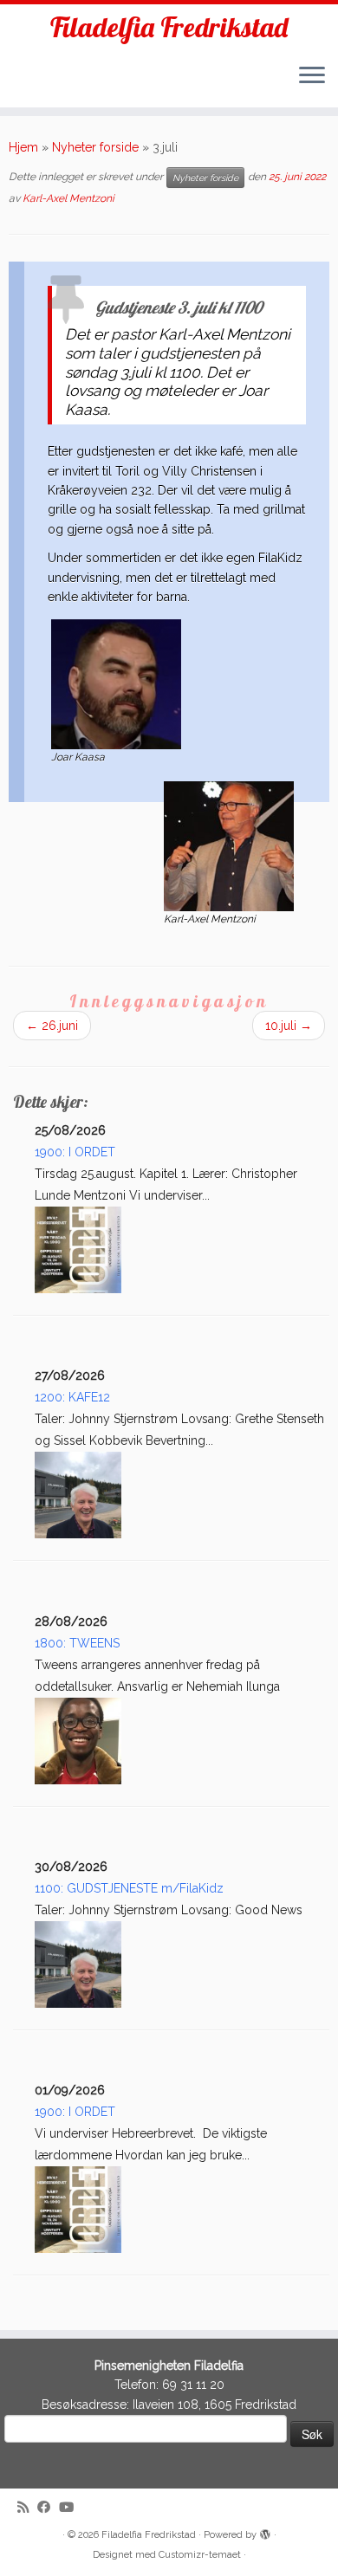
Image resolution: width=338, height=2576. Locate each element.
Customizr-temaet (200, 2555)
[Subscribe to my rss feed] (27, 2508)
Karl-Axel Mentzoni (68, 198)
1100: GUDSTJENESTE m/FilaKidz (129, 1888)
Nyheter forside (95, 147)
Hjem (23, 147)
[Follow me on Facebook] (48, 2508)
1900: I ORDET (75, 1152)
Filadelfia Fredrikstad (169, 27)
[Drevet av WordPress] (265, 2532)
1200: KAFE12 (72, 1397)
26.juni (52, 1026)
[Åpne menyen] (312, 76)
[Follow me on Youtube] (71, 2508)
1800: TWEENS (77, 1643)
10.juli (289, 1026)
